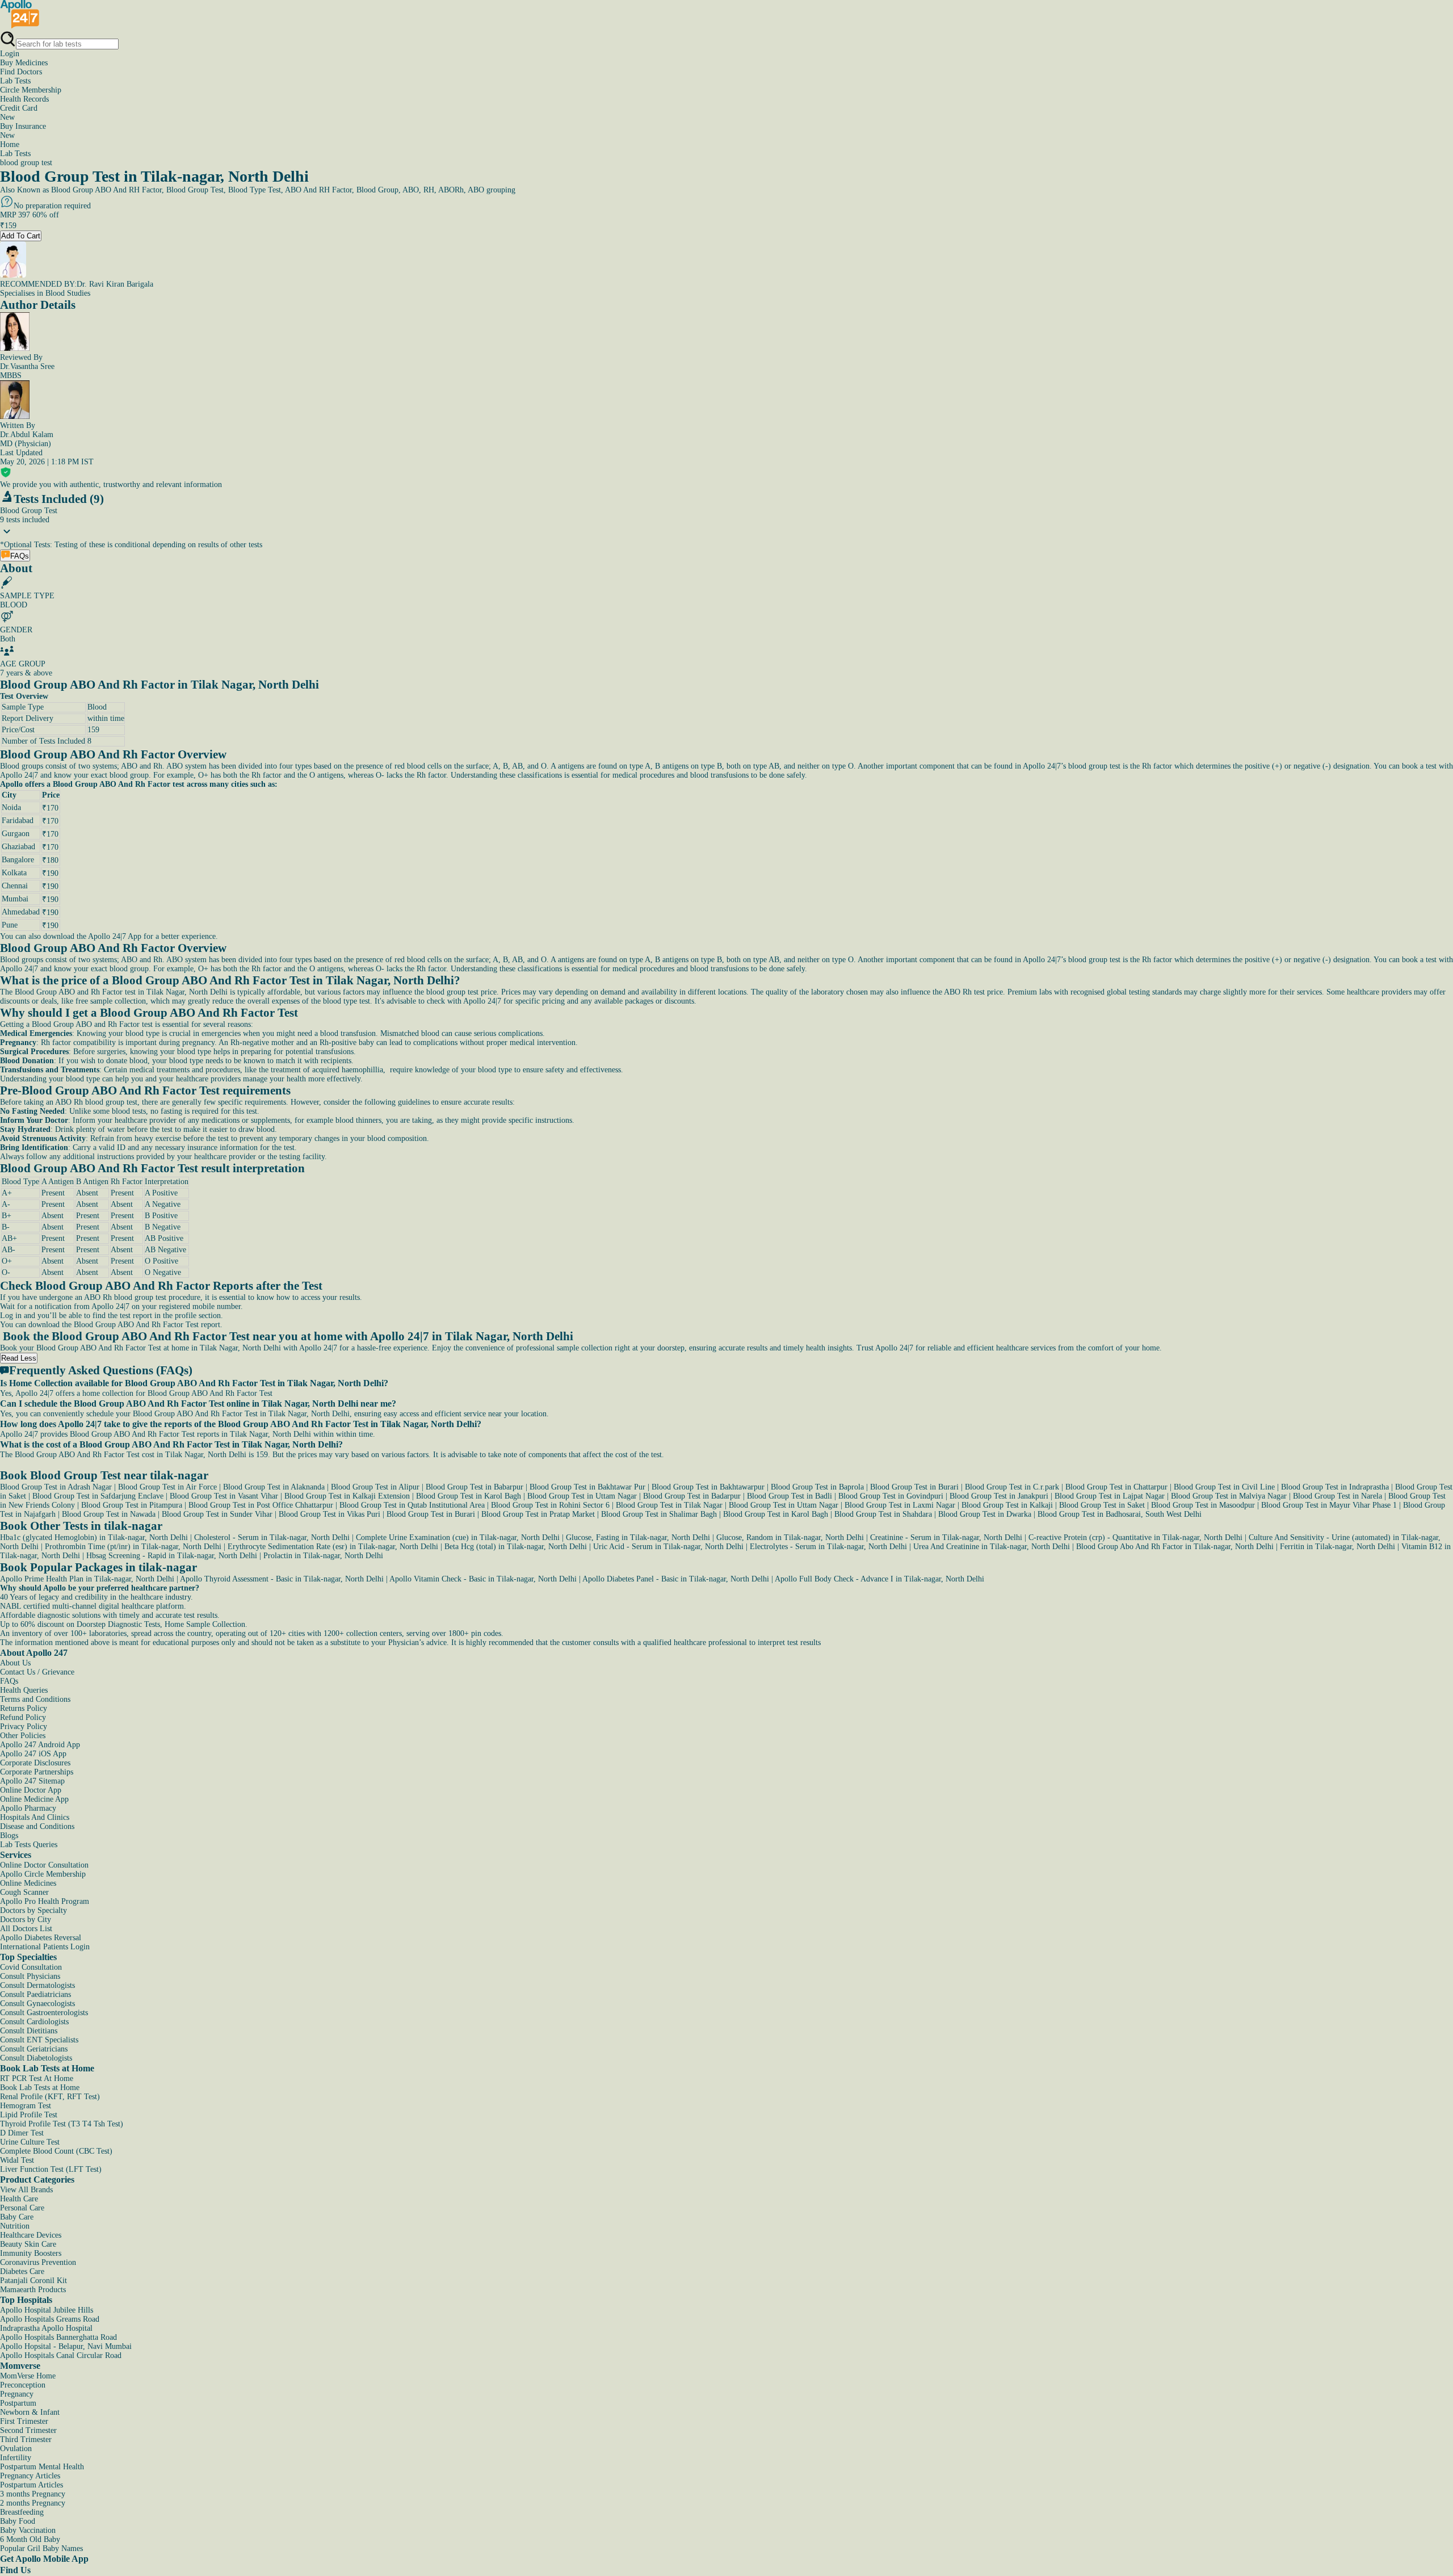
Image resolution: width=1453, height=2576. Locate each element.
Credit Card (19, 113)
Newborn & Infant (30, 2412)
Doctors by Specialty (33, 1910)
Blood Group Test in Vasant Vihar (224, 1496)
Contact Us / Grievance (37, 1672)
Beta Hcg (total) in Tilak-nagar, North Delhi (516, 1547)
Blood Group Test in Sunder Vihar (217, 1514)
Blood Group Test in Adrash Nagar (56, 1487)
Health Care (19, 2199)
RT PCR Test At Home (37, 2078)
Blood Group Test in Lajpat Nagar (1110, 1496)
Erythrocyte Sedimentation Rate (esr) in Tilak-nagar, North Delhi (333, 1547)
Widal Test (17, 2160)
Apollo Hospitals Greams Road (50, 2319)
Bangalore (18, 860)
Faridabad (18, 821)
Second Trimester (28, 2430)
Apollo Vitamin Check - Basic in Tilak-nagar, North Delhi (483, 1579)
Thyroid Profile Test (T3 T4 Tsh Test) (62, 2124)
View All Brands (26, 2190)
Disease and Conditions (37, 1826)
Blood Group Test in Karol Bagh (469, 1496)
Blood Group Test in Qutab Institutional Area (412, 1505)
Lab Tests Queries (29, 1845)
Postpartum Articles (32, 2485)
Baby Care (17, 2217)
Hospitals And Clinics (35, 1817)
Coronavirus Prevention (38, 2262)
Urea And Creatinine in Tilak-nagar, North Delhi (992, 1547)
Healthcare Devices (31, 2235)
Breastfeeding (22, 2512)
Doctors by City (26, 1920)
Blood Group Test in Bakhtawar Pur (587, 1487)
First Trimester (24, 2421)
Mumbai (15, 899)
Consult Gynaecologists (37, 2004)
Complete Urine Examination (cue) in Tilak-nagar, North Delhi (458, 1537)
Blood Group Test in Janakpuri (999, 1496)
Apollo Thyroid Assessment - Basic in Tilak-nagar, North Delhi (282, 1579)
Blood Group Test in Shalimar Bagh (659, 1514)
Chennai (15, 886)
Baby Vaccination (28, 2530)
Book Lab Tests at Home (40, 2088)
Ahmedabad (21, 912)
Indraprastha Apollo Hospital (46, 2328)
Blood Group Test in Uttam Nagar (582, 1496)
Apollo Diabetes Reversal (41, 1938)
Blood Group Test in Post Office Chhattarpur (261, 1505)
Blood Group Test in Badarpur (692, 1496)
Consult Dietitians (29, 2031)
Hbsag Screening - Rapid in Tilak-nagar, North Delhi (172, 1556)
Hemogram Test (26, 2106)
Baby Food (18, 2521)
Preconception (23, 2385)
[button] (726, 1383)
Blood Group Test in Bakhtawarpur (708, 1487)
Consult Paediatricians (35, 1994)
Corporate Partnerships (37, 1772)
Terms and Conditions (35, 1699)
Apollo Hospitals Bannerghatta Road (58, 2337)
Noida (11, 807)
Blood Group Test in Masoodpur (1203, 1505)
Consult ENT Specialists (39, 2040)
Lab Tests (15, 81)
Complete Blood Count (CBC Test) (56, 2151)
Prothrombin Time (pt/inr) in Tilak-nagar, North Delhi (133, 1547)
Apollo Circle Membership (43, 1874)
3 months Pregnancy (33, 2494)
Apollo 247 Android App (40, 1745)
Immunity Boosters (31, 2253)
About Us (15, 1663)
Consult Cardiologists (34, 2022)
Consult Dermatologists (37, 1985)
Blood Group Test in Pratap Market (538, 1514)
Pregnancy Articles (30, 2476)
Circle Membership (31, 90)
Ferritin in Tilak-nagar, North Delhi (1337, 1547)
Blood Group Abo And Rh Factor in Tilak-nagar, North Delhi (1175, 1547)
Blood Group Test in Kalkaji (1007, 1505)
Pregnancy (17, 2394)
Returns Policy (24, 1708)
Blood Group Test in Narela (1337, 1496)
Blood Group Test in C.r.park (1012, 1487)
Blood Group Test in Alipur (375, 1487)
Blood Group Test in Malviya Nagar (1229, 1496)
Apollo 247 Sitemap (32, 1781)
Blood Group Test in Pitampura (132, 1505)
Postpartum (18, 2403)
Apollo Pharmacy (28, 1808)
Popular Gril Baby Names (41, 2548)
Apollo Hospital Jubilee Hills (47, 2310)
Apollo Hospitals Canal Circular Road (61, 2355)
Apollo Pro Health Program (45, 1901)
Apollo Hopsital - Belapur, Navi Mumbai (66, 2346)
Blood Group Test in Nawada (109, 1514)
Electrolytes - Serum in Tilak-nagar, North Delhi (828, 1547)
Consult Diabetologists (36, 2058)
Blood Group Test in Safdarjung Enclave (98, 1496)
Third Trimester (26, 2439)
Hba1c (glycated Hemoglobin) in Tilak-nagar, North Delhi (94, 1537)
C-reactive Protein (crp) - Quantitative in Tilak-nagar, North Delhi (1135, 1537)
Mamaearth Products (33, 2290)
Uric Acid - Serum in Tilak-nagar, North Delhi (668, 1547)
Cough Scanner (24, 1892)
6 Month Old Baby (30, 2539)
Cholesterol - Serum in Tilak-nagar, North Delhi (272, 1537)
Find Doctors (21, 72)
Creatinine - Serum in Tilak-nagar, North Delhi (946, 1537)
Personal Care (22, 2208)
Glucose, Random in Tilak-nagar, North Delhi (790, 1537)
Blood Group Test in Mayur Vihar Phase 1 (1329, 1505)
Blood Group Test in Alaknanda (274, 1487)
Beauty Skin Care (28, 2244)
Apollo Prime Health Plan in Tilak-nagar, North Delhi (87, 1579)
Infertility (16, 2458)
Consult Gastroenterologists (44, 2013)
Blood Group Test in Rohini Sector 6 (550, 1505)
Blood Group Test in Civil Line (1224, 1487)
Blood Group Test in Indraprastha (1335, 1487)
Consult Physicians (30, 1976)
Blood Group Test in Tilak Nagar (669, 1505)
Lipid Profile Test (29, 2115)
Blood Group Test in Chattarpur (1116, 1487)
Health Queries (24, 1690)
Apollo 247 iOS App (33, 1754)
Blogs (9, 1835)
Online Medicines (28, 1883)
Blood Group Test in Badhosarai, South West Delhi (1120, 1514)
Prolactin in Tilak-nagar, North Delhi (323, 1556)
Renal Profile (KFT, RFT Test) (50, 2097)
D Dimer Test (22, 2133)
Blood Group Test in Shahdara (883, 1514)
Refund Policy (23, 1717)
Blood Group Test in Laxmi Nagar (900, 1505)
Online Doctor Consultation (44, 1865)
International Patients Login (45, 1947)
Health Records (24, 99)
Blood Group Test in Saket (1102, 1505)
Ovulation (16, 2449)
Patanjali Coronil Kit (33, 2281)
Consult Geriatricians (34, 2049)
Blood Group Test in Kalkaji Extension (347, 1496)
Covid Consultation (31, 1967)
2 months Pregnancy (33, 2503)
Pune (10, 925)
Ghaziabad (18, 847)
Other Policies (23, 1736)
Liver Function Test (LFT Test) (51, 2169)
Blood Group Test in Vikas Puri (329, 1514)
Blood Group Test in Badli (790, 1496)
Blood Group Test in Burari (914, 1487)
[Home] (20, 26)
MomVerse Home (28, 2376)
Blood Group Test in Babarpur (474, 1487)
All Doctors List (26, 1929)
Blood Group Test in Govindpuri (891, 1496)
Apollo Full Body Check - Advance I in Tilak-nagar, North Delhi (879, 1579)
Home (10, 144)
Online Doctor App (31, 1790)
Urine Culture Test (30, 2142)
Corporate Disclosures (35, 1763)
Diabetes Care (22, 2271)
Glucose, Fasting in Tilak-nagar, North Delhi (638, 1537)
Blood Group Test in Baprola (817, 1487)
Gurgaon (16, 834)
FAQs (9, 1681)
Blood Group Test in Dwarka (985, 1514)
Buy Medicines (24, 63)
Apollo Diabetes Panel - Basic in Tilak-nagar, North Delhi (676, 1579)
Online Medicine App (34, 1799)
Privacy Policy (24, 1727)
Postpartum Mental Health (42, 2467)
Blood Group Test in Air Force (167, 1487)
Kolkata (14, 873)
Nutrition (15, 2226)
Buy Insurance (23, 131)
